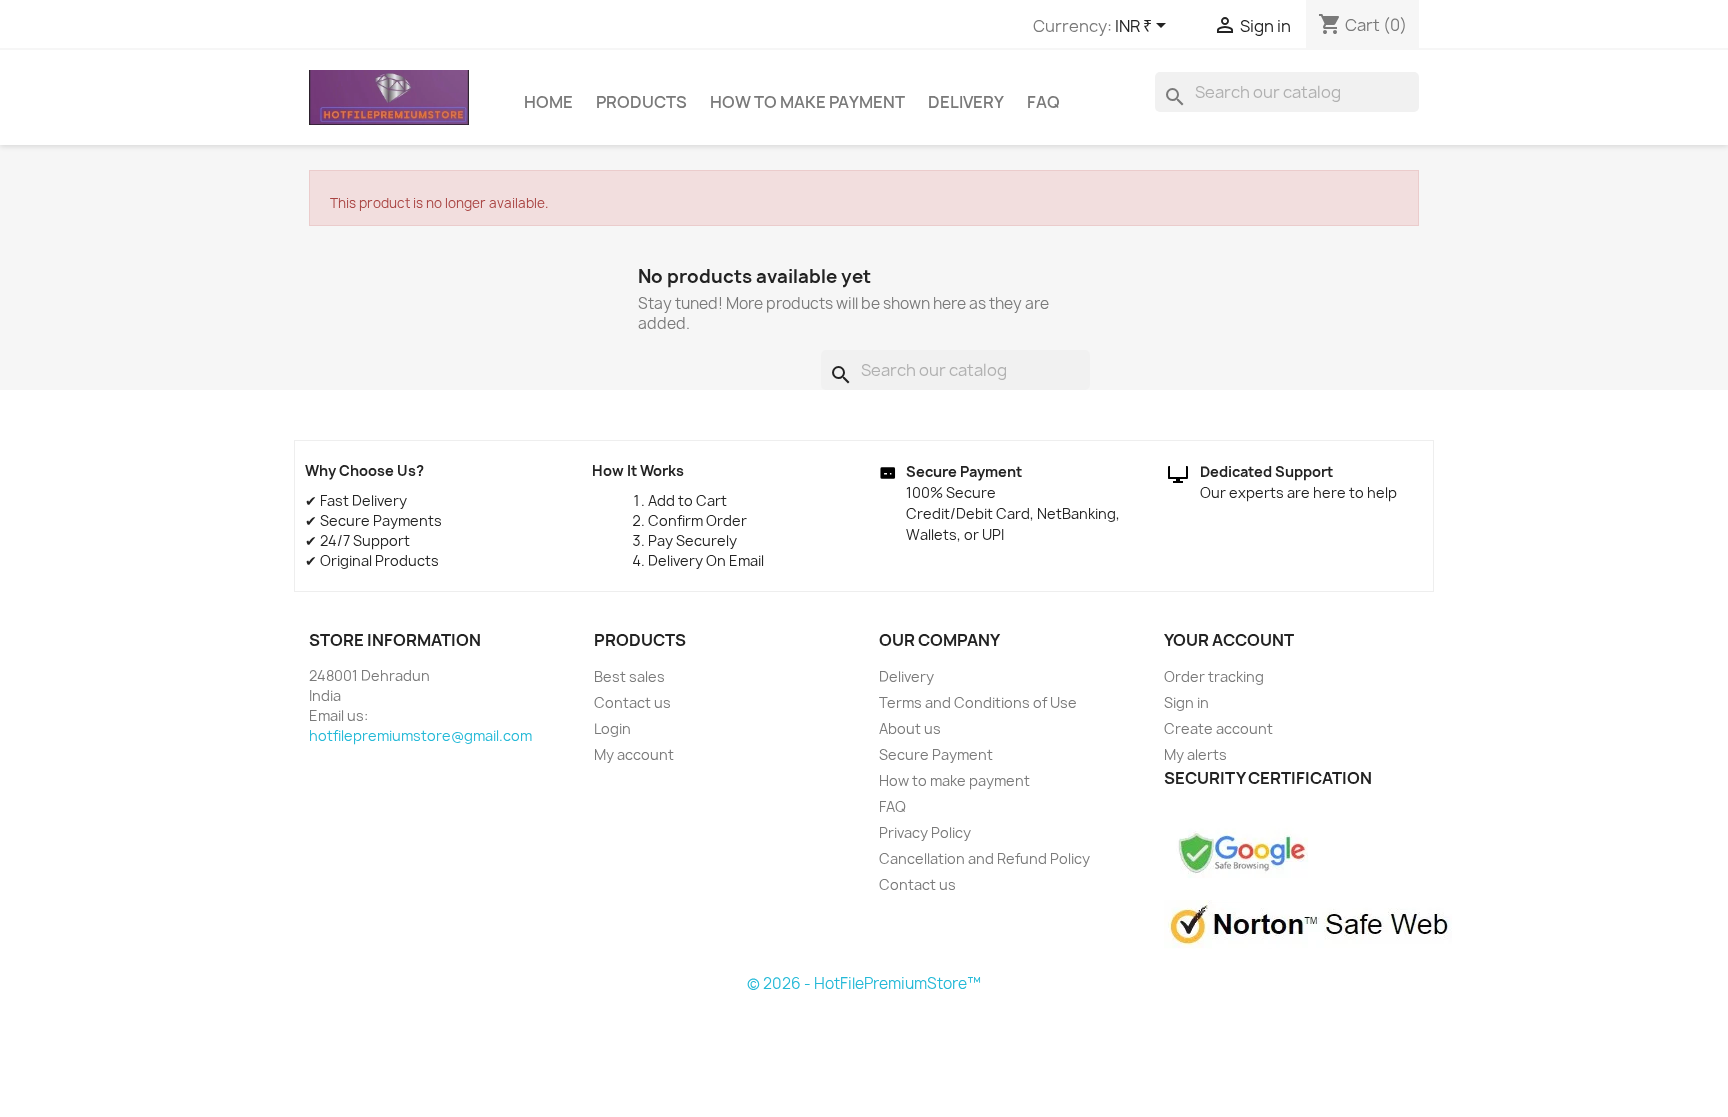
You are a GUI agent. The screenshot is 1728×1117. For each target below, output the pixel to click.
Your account (1229, 640)
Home (548, 102)
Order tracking (1214, 676)
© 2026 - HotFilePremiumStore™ (864, 983)
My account (634, 754)
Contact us (632, 702)
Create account (1218, 728)
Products (641, 102)
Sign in (1186, 702)
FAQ (1043, 102)
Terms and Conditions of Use (978, 702)
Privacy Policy (925, 832)
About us (910, 728)
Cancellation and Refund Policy (984, 858)
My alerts (1195, 754)
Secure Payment (936, 754)
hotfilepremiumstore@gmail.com (420, 735)
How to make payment (807, 102)
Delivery (966, 102)
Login (612, 728)
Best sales (629, 676)
